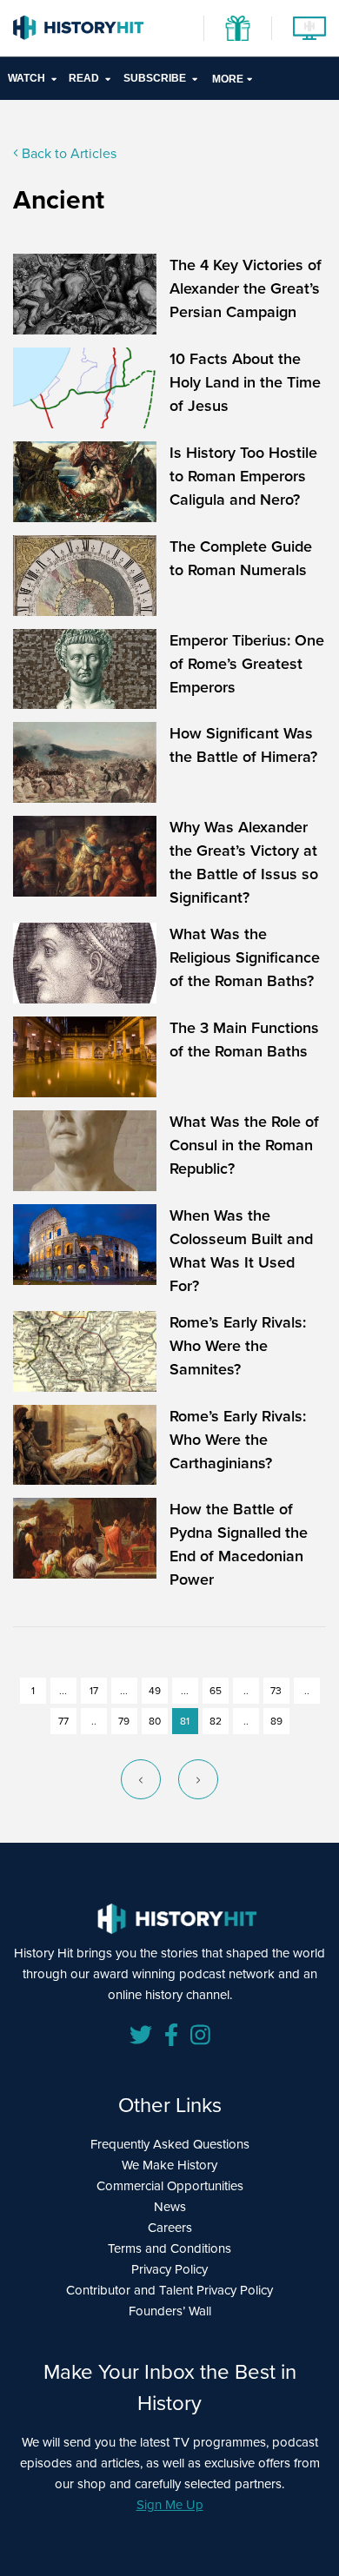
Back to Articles (67, 153)
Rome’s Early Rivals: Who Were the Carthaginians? (238, 1440)
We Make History (169, 2165)
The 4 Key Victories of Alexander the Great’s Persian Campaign (246, 288)
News (170, 2207)
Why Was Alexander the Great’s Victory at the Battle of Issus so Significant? (244, 862)
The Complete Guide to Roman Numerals (241, 558)
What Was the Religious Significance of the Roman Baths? (245, 957)
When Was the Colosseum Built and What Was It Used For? (241, 1251)
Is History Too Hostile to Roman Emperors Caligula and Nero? (243, 476)
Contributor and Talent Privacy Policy (169, 2290)
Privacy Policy (169, 2269)
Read (84, 78)
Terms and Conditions (169, 2248)
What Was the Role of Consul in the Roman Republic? (244, 1145)
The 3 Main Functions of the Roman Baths (244, 1040)
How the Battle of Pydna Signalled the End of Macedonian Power (239, 1544)
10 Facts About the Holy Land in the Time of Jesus (245, 382)
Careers (170, 2228)
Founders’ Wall (170, 2311)
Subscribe (155, 78)
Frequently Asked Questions (170, 2144)
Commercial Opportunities (170, 2186)
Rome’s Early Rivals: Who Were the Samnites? (238, 1346)
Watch (27, 78)
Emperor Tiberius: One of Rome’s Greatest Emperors (247, 664)
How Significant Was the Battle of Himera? (243, 745)
